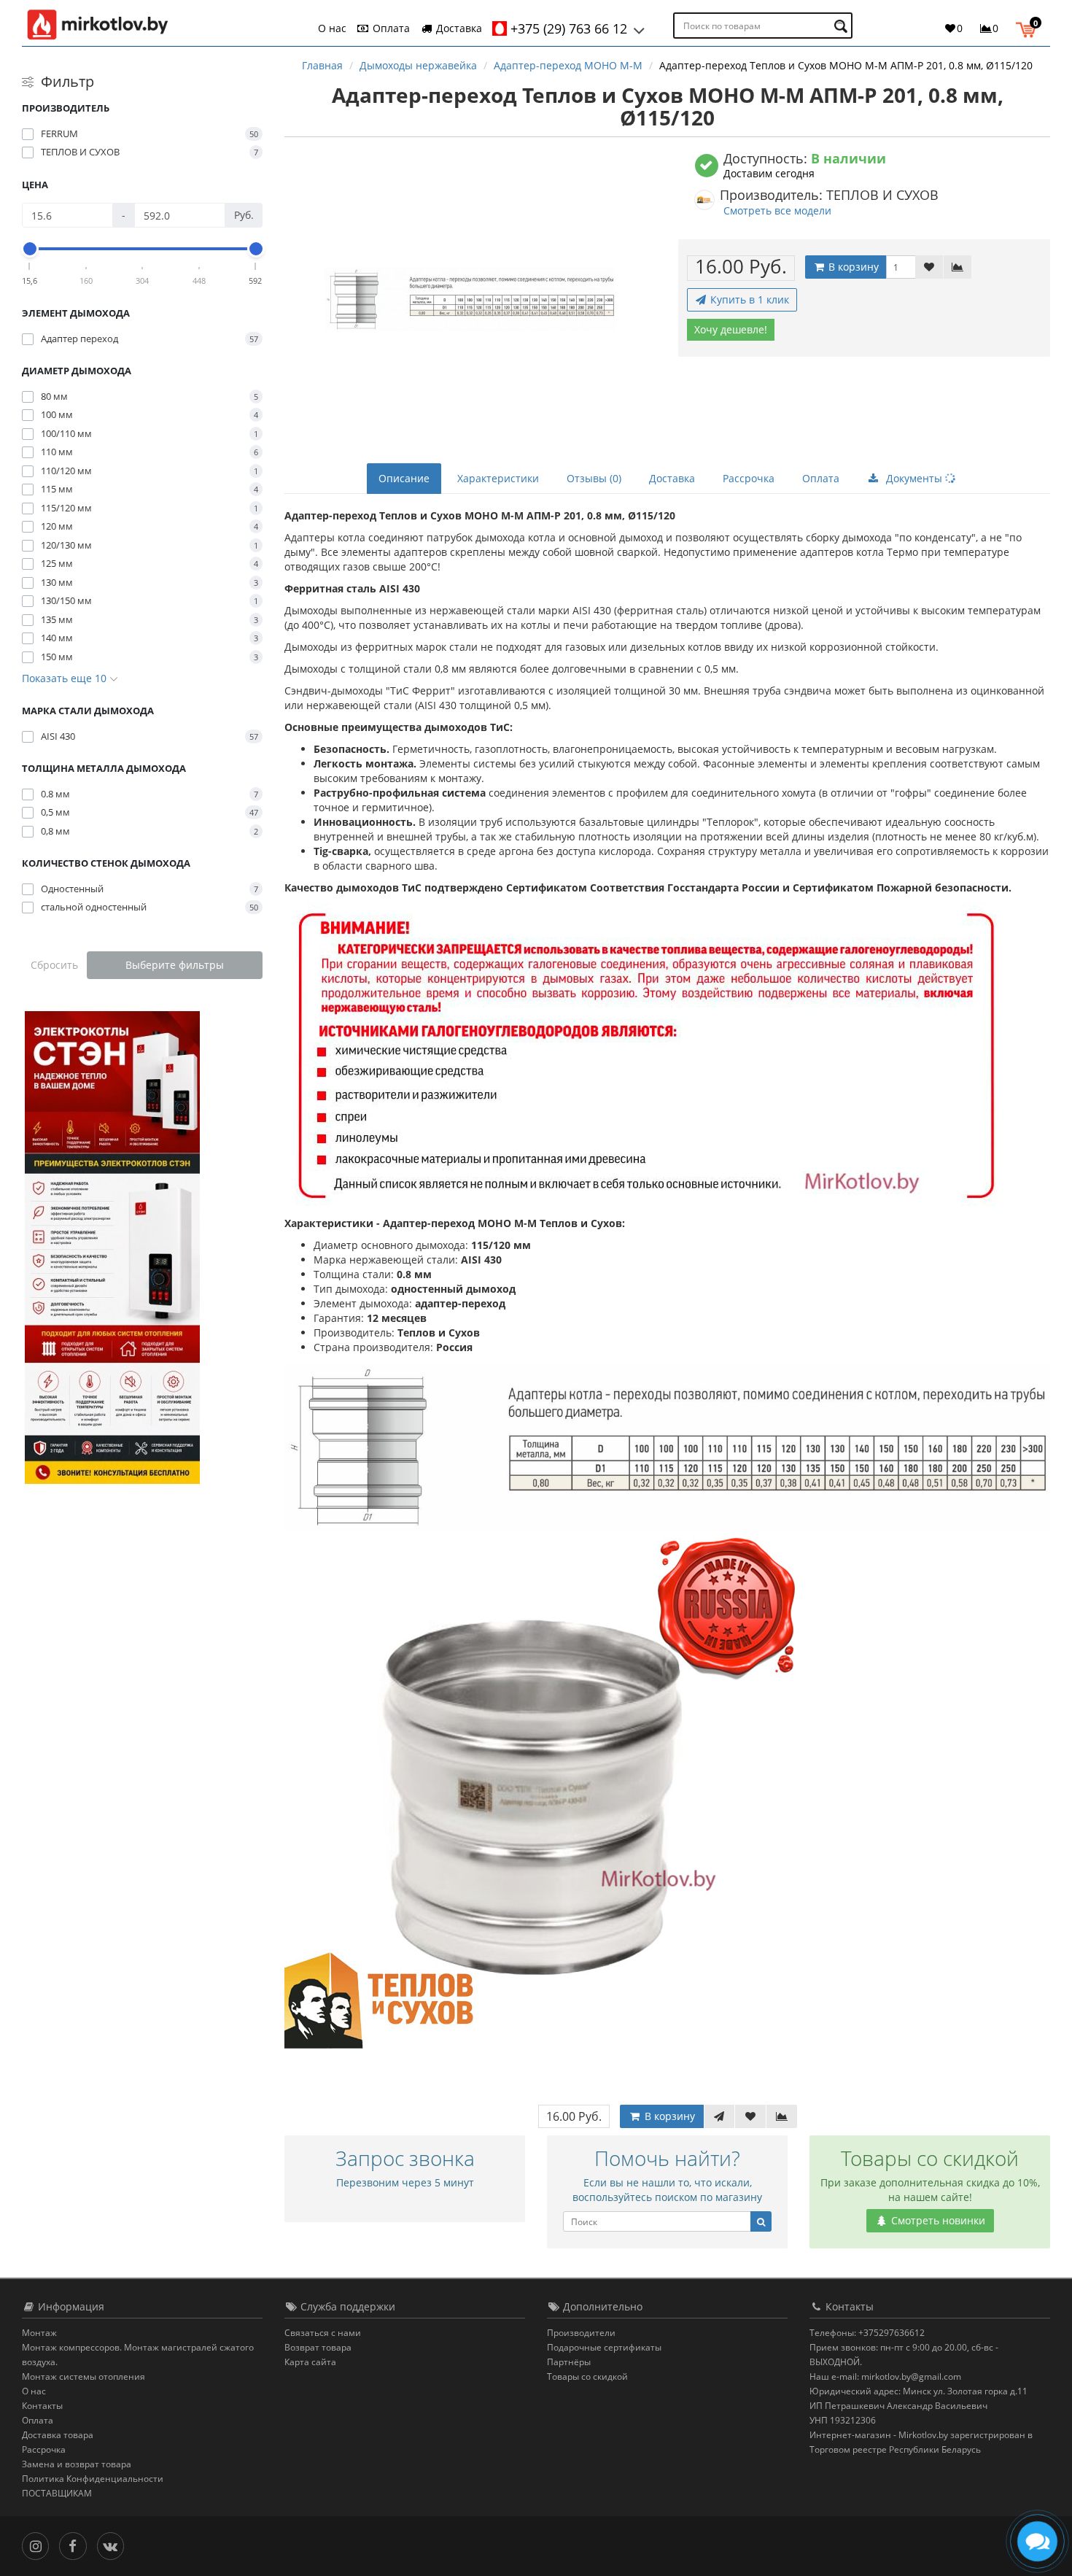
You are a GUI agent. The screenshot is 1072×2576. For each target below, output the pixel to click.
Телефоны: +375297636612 (867, 2333)
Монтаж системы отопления (83, 2376)
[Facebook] (76, 2545)
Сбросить (54, 965)
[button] (1029, 28)
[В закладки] (929, 267)
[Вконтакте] (114, 2545)
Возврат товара (318, 2347)
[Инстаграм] (39, 2545)
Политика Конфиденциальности (93, 2479)
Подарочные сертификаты (604, 2347)
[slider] (30, 249)
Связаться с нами (323, 2333)
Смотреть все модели (777, 210)
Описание (404, 478)
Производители (581, 2333)
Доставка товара (58, 2435)
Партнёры (569, 2362)
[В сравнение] (958, 267)
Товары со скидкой (587, 2376)
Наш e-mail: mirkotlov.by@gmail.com (885, 2376)
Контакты (42, 2406)
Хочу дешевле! (731, 329)
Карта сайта (310, 2362)
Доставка (458, 28)
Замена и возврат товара (77, 2464)
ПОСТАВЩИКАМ (57, 2493)
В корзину (852, 267)
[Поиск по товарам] (843, 26)
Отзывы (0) (594, 478)
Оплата (390, 28)
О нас (332, 28)
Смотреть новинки (937, 2220)
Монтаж (39, 2333)
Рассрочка (749, 478)
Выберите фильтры (175, 965)
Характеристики (498, 478)
